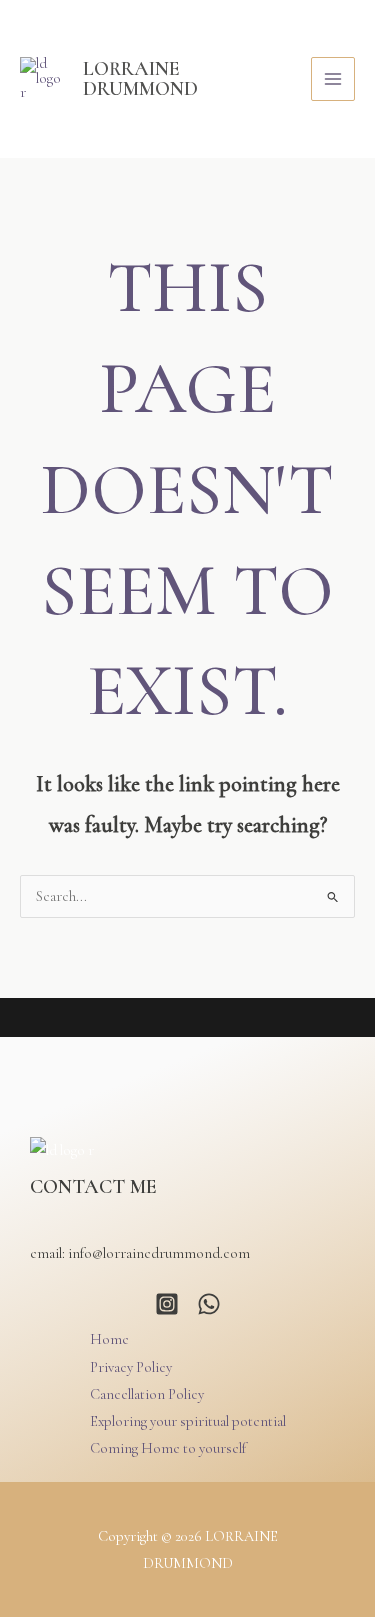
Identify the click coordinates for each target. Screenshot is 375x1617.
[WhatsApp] (209, 1304)
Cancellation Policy (147, 1394)
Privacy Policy (131, 1367)
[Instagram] (167, 1304)
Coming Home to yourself (168, 1448)
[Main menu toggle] (333, 79)
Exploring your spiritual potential (188, 1421)
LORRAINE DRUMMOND (140, 78)
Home (109, 1339)
